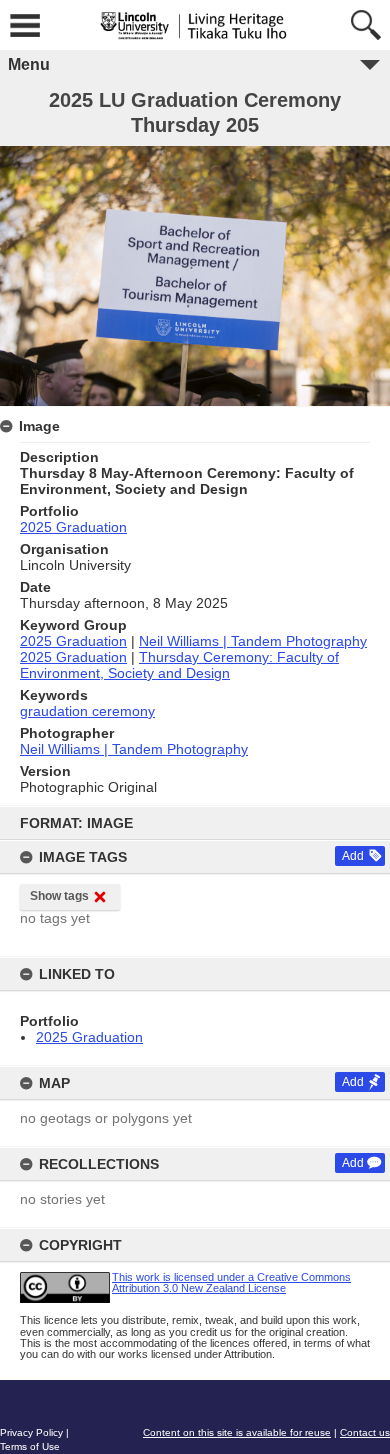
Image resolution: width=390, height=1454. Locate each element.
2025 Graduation (89, 1037)
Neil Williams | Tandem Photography (253, 641)
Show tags (59, 896)
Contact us (365, 1432)
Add (353, 856)
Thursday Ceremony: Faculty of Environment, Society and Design (179, 665)
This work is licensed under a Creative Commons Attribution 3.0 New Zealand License (231, 1282)
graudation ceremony (87, 711)
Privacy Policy (31, 1432)
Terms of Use (30, 1446)
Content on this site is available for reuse (237, 1432)
